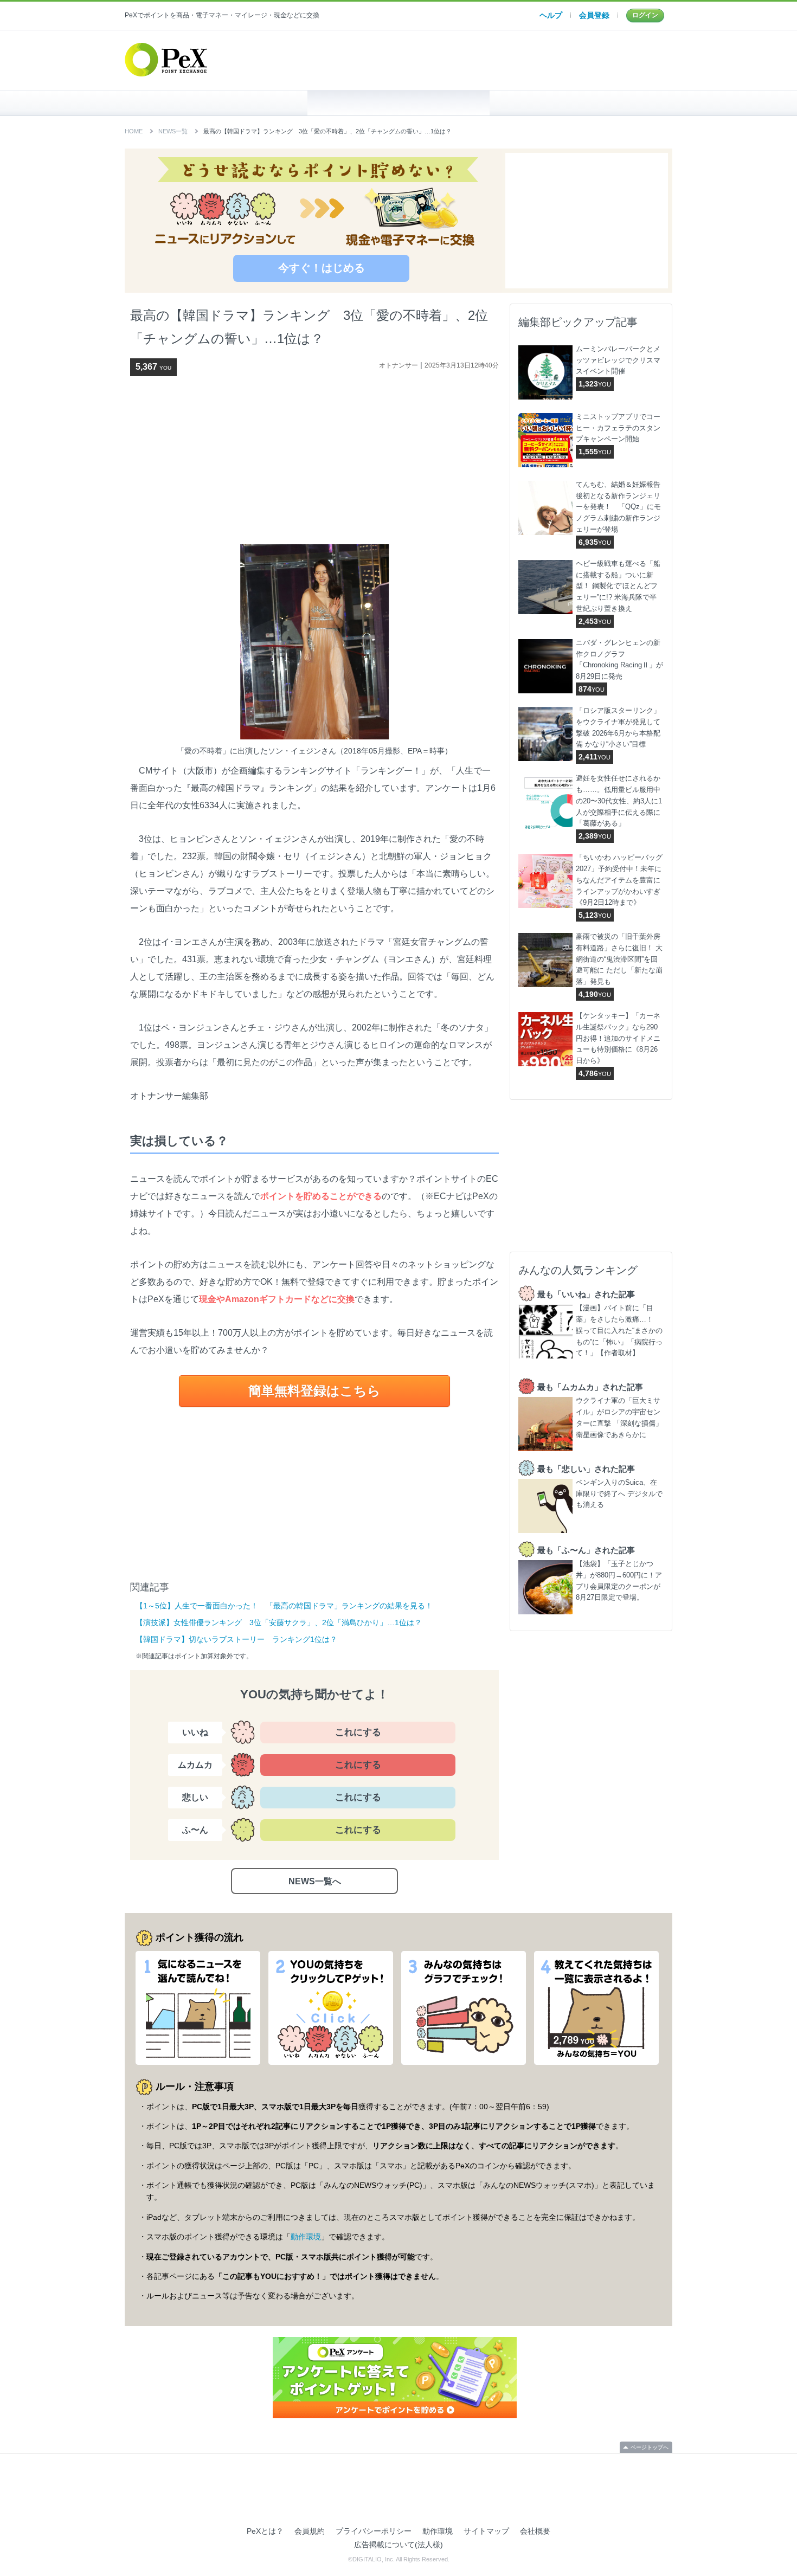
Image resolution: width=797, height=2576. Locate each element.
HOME (216, 103)
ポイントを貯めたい (399, 103)
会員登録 (594, 15)
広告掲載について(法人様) (398, 2545)
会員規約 (310, 2531)
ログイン (645, 15)
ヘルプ (551, 15)
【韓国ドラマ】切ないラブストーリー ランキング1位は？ (236, 1639)
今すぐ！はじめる (322, 268)
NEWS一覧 (173, 131)
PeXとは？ (265, 2531)
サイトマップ (486, 2531)
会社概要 (535, 2531)
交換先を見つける (581, 103)
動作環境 (306, 2237)
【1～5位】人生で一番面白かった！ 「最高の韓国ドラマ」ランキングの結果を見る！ (284, 1606)
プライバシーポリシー (374, 2531)
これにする (358, 1732)
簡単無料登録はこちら (314, 1391)
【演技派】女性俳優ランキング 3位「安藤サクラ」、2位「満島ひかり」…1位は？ (279, 1622)
